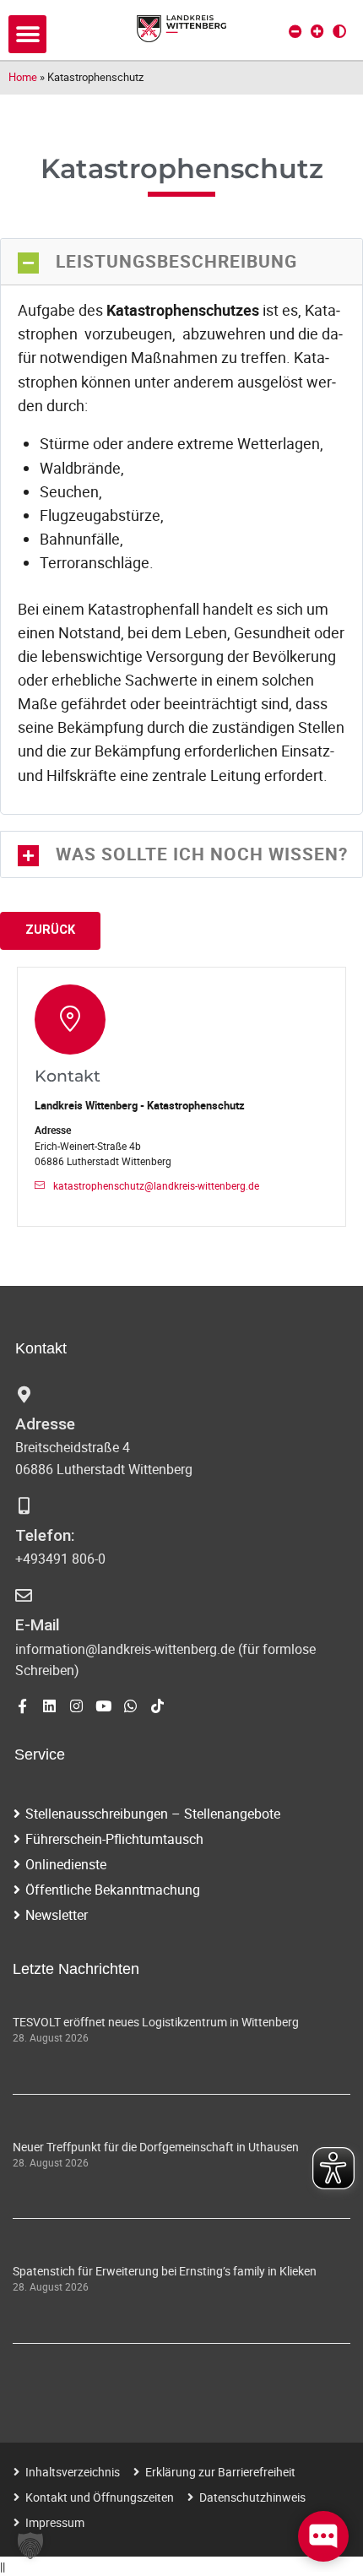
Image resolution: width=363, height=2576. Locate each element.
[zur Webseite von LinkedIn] (49, 1706)
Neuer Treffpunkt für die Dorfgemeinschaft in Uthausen (156, 2147)
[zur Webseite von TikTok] (157, 1706)
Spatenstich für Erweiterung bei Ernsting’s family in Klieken (165, 2271)
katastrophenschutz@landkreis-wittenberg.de (156, 1186)
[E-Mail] (24, 1596)
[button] (27, 34)
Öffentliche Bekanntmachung (113, 1890)
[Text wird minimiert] (295, 31)
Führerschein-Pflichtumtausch (114, 1839)
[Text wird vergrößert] (317, 31)
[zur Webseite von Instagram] (76, 1706)
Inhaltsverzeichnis (73, 2472)
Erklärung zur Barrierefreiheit (220, 2472)
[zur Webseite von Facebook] (22, 1706)
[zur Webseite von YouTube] (103, 1706)
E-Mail (38, 1625)
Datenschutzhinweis (252, 2497)
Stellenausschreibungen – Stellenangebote (153, 1814)
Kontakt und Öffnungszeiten (100, 2497)
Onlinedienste (66, 1864)
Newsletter (57, 1915)
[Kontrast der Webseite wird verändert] (339, 31)
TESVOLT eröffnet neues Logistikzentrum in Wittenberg (156, 2022)
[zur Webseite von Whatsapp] (130, 1706)
